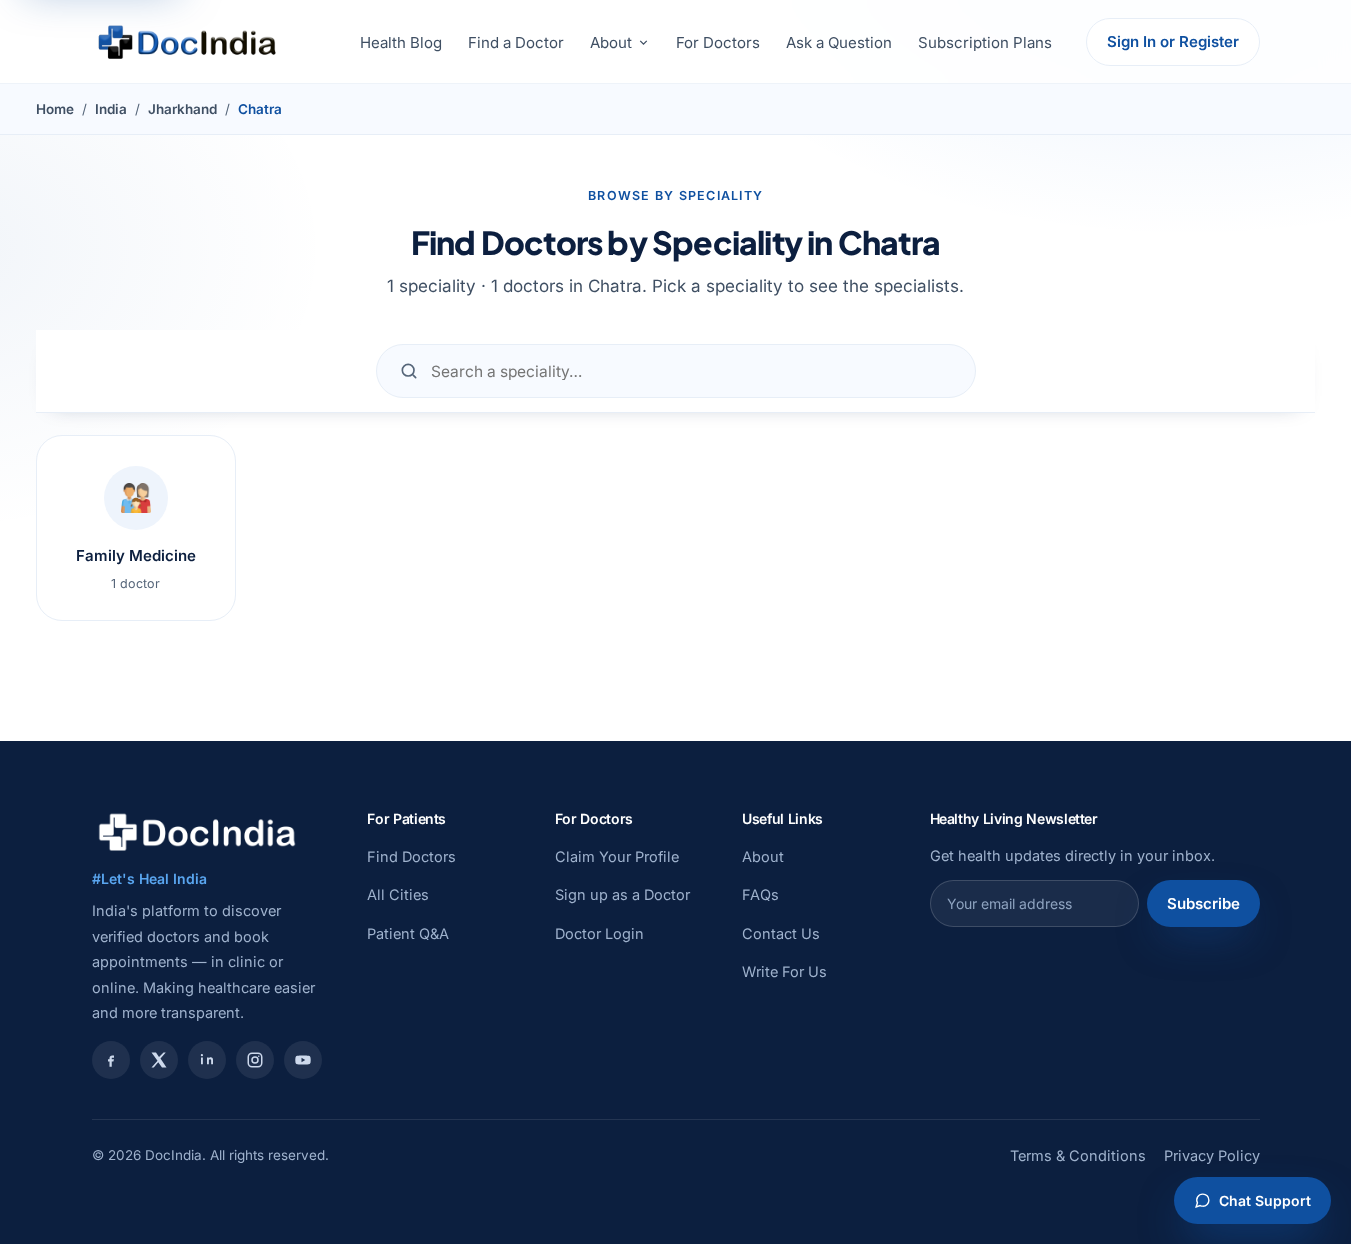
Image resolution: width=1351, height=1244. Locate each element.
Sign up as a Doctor (622, 894)
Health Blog (401, 42)
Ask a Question (839, 42)
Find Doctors (411, 856)
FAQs (760, 894)
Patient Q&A (408, 933)
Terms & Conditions (1078, 1155)
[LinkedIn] (207, 1060)
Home (55, 109)
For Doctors (718, 42)
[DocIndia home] (187, 42)
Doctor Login (599, 933)
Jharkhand (182, 109)
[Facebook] (111, 1060)
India (111, 109)
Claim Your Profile (617, 856)
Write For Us (784, 971)
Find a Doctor (516, 42)
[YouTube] (303, 1060)
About (611, 42)
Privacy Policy (1212, 1155)
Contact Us (781, 933)
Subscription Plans (985, 42)
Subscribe (1203, 903)
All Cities (398, 894)
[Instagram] (255, 1060)
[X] (159, 1060)
